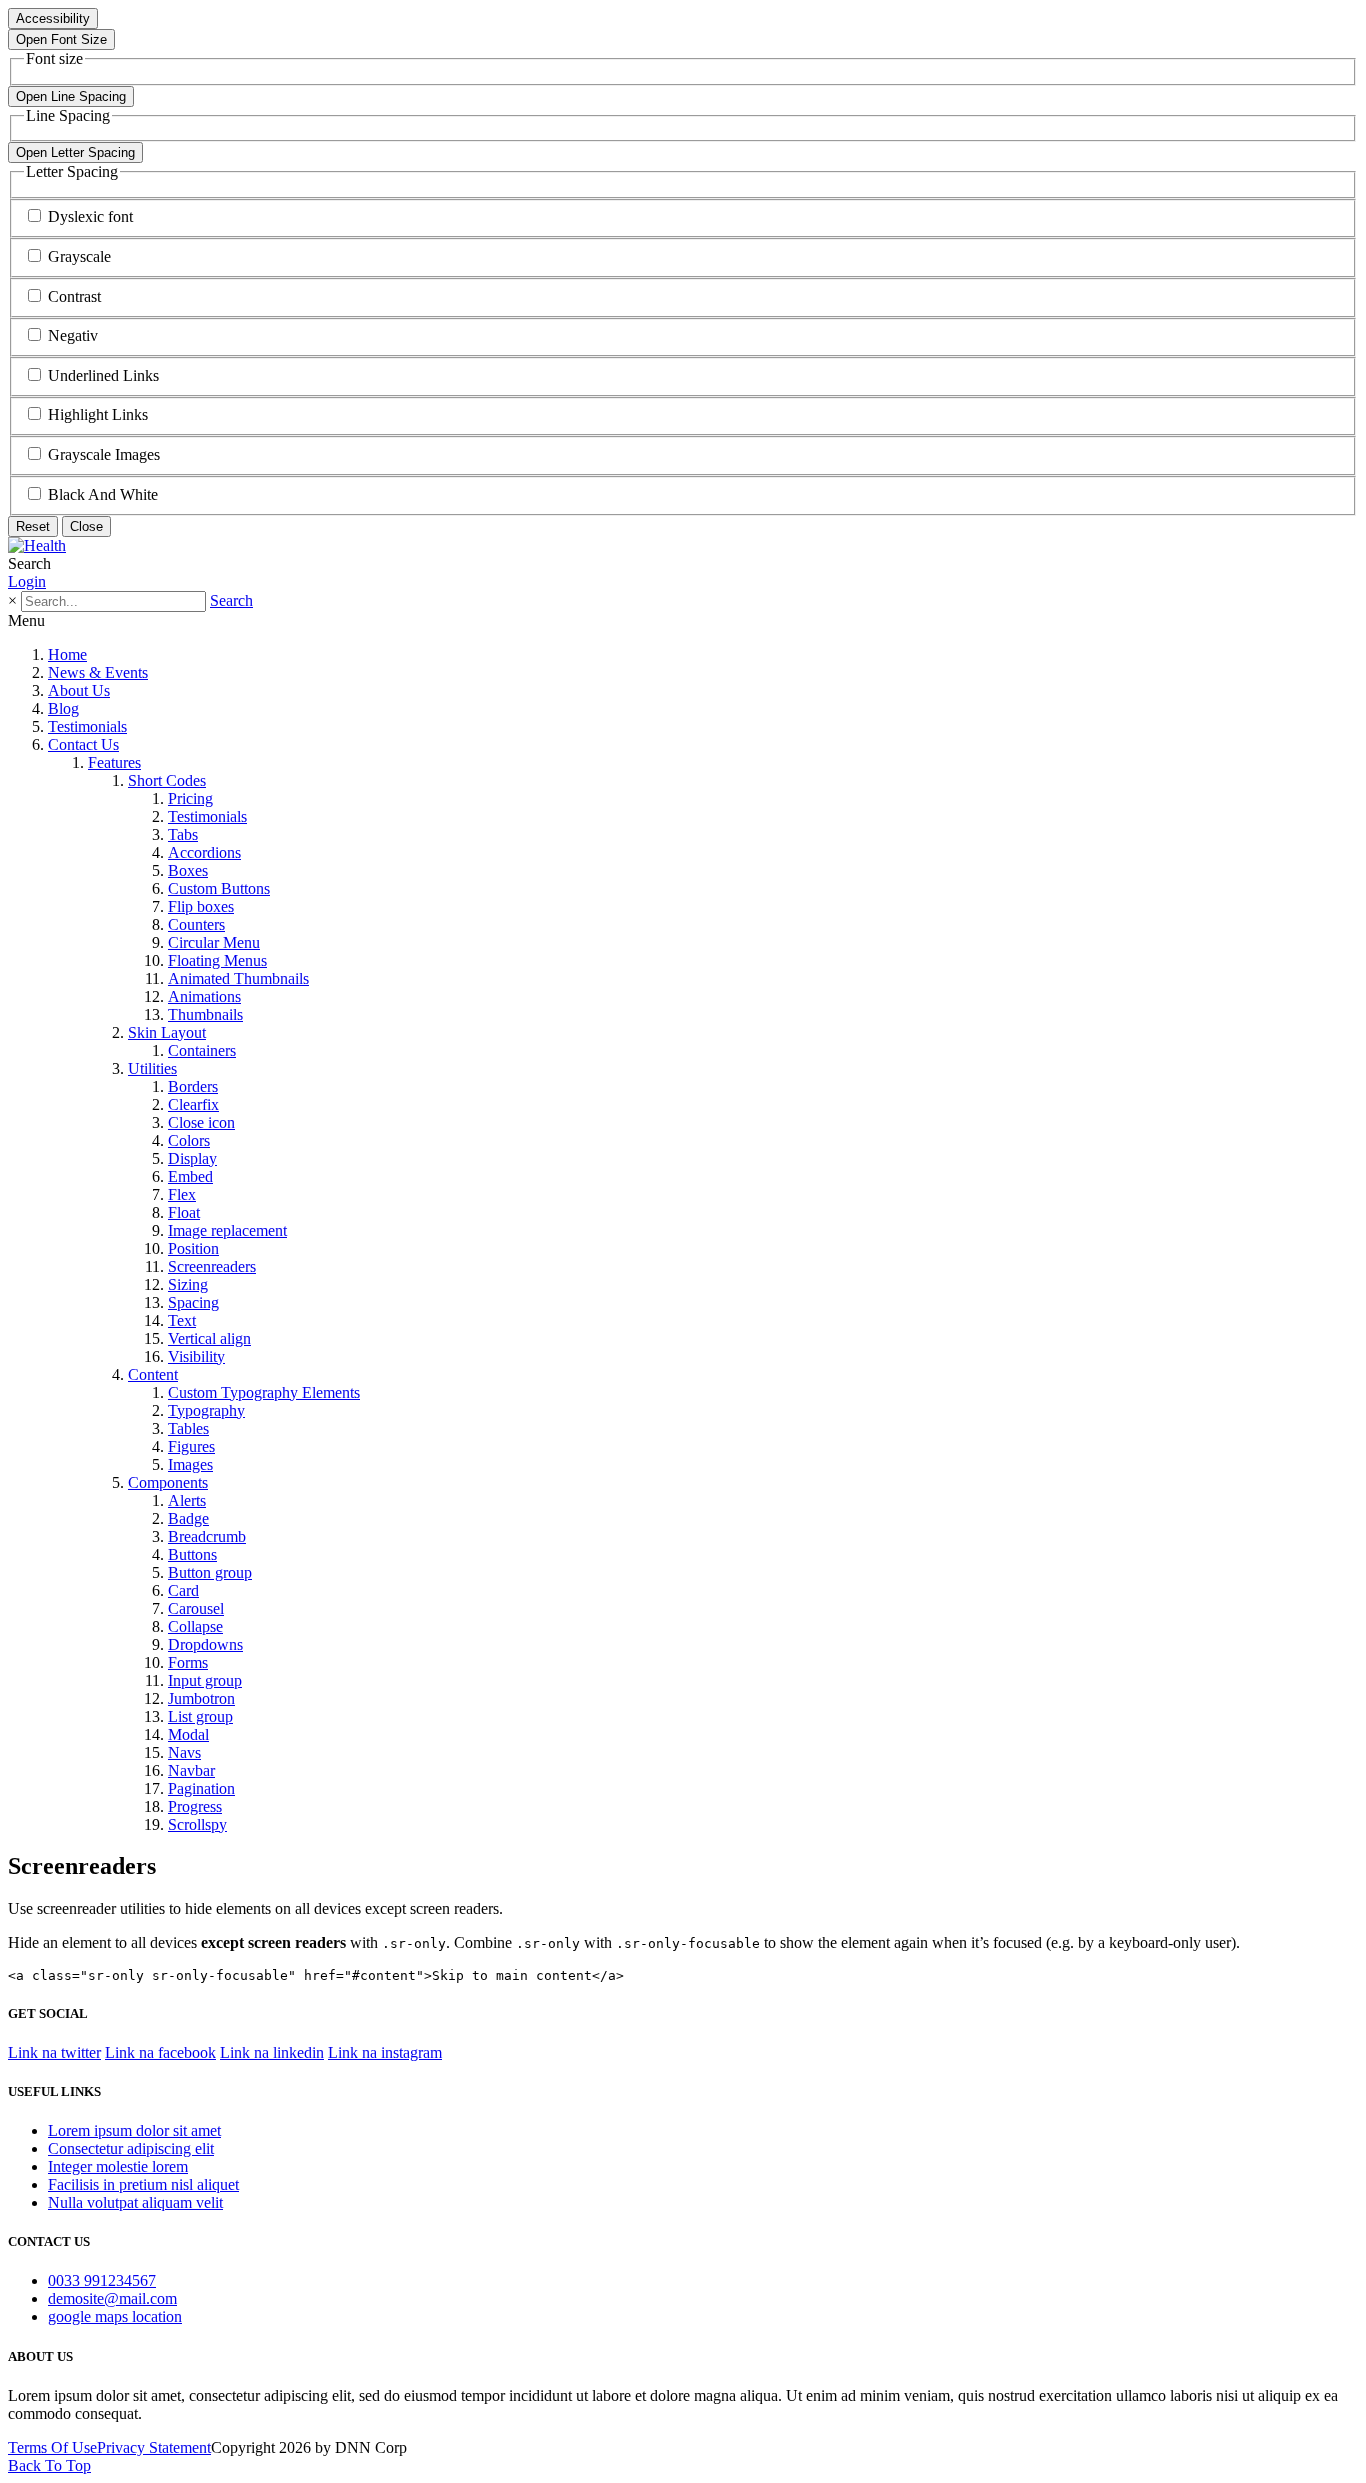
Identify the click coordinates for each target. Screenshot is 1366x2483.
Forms (188, 1662)
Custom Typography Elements (264, 1392)
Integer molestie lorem (118, 2166)
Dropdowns (205, 1644)
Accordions (204, 852)
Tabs (183, 834)
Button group (210, 1572)
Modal (188, 1734)
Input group (205, 1680)
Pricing (190, 798)
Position (193, 1248)
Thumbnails (205, 1014)
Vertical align (209, 1338)
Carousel (196, 1608)
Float (184, 1212)
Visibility (196, 1356)
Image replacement (227, 1230)
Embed (190, 1176)
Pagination (201, 1788)
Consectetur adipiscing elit (131, 2148)
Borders (193, 1086)
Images (190, 1464)
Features (114, 762)
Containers (202, 1050)
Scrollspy (197, 1824)
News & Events (98, 672)
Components (168, 1482)
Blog (63, 708)
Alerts (187, 1500)
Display (192, 1158)
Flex (182, 1194)
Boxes (188, 870)
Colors (189, 1140)
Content (153, 1374)
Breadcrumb (207, 1536)
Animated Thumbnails (238, 978)
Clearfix (193, 1104)
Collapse (195, 1626)
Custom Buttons (219, 888)
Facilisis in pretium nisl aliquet (143, 2184)
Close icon (201, 1122)
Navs (184, 1752)
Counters (196, 924)
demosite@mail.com (112, 2298)
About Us (79, 690)
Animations (204, 996)
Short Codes (167, 780)
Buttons (192, 1554)
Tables (188, 1428)
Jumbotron (201, 1698)
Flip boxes (201, 906)
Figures (191, 1446)
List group (200, 1716)
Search (231, 600)
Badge (188, 1518)
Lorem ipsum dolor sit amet (134, 2130)
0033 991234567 (102, 2280)
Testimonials (87, 726)
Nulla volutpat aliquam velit (135, 2202)
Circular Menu (214, 942)
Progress (195, 1806)
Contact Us (83, 744)
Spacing (193, 1302)
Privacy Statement (154, 2447)
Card (183, 1590)
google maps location (115, 2316)
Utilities (152, 1068)
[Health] (37, 545)
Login (27, 581)
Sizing (188, 1284)
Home (67, 654)
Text (182, 1320)
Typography (206, 1410)
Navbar (191, 1770)
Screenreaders (212, 1266)
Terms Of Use (52, 2447)
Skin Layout (167, 1032)
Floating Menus (217, 960)
